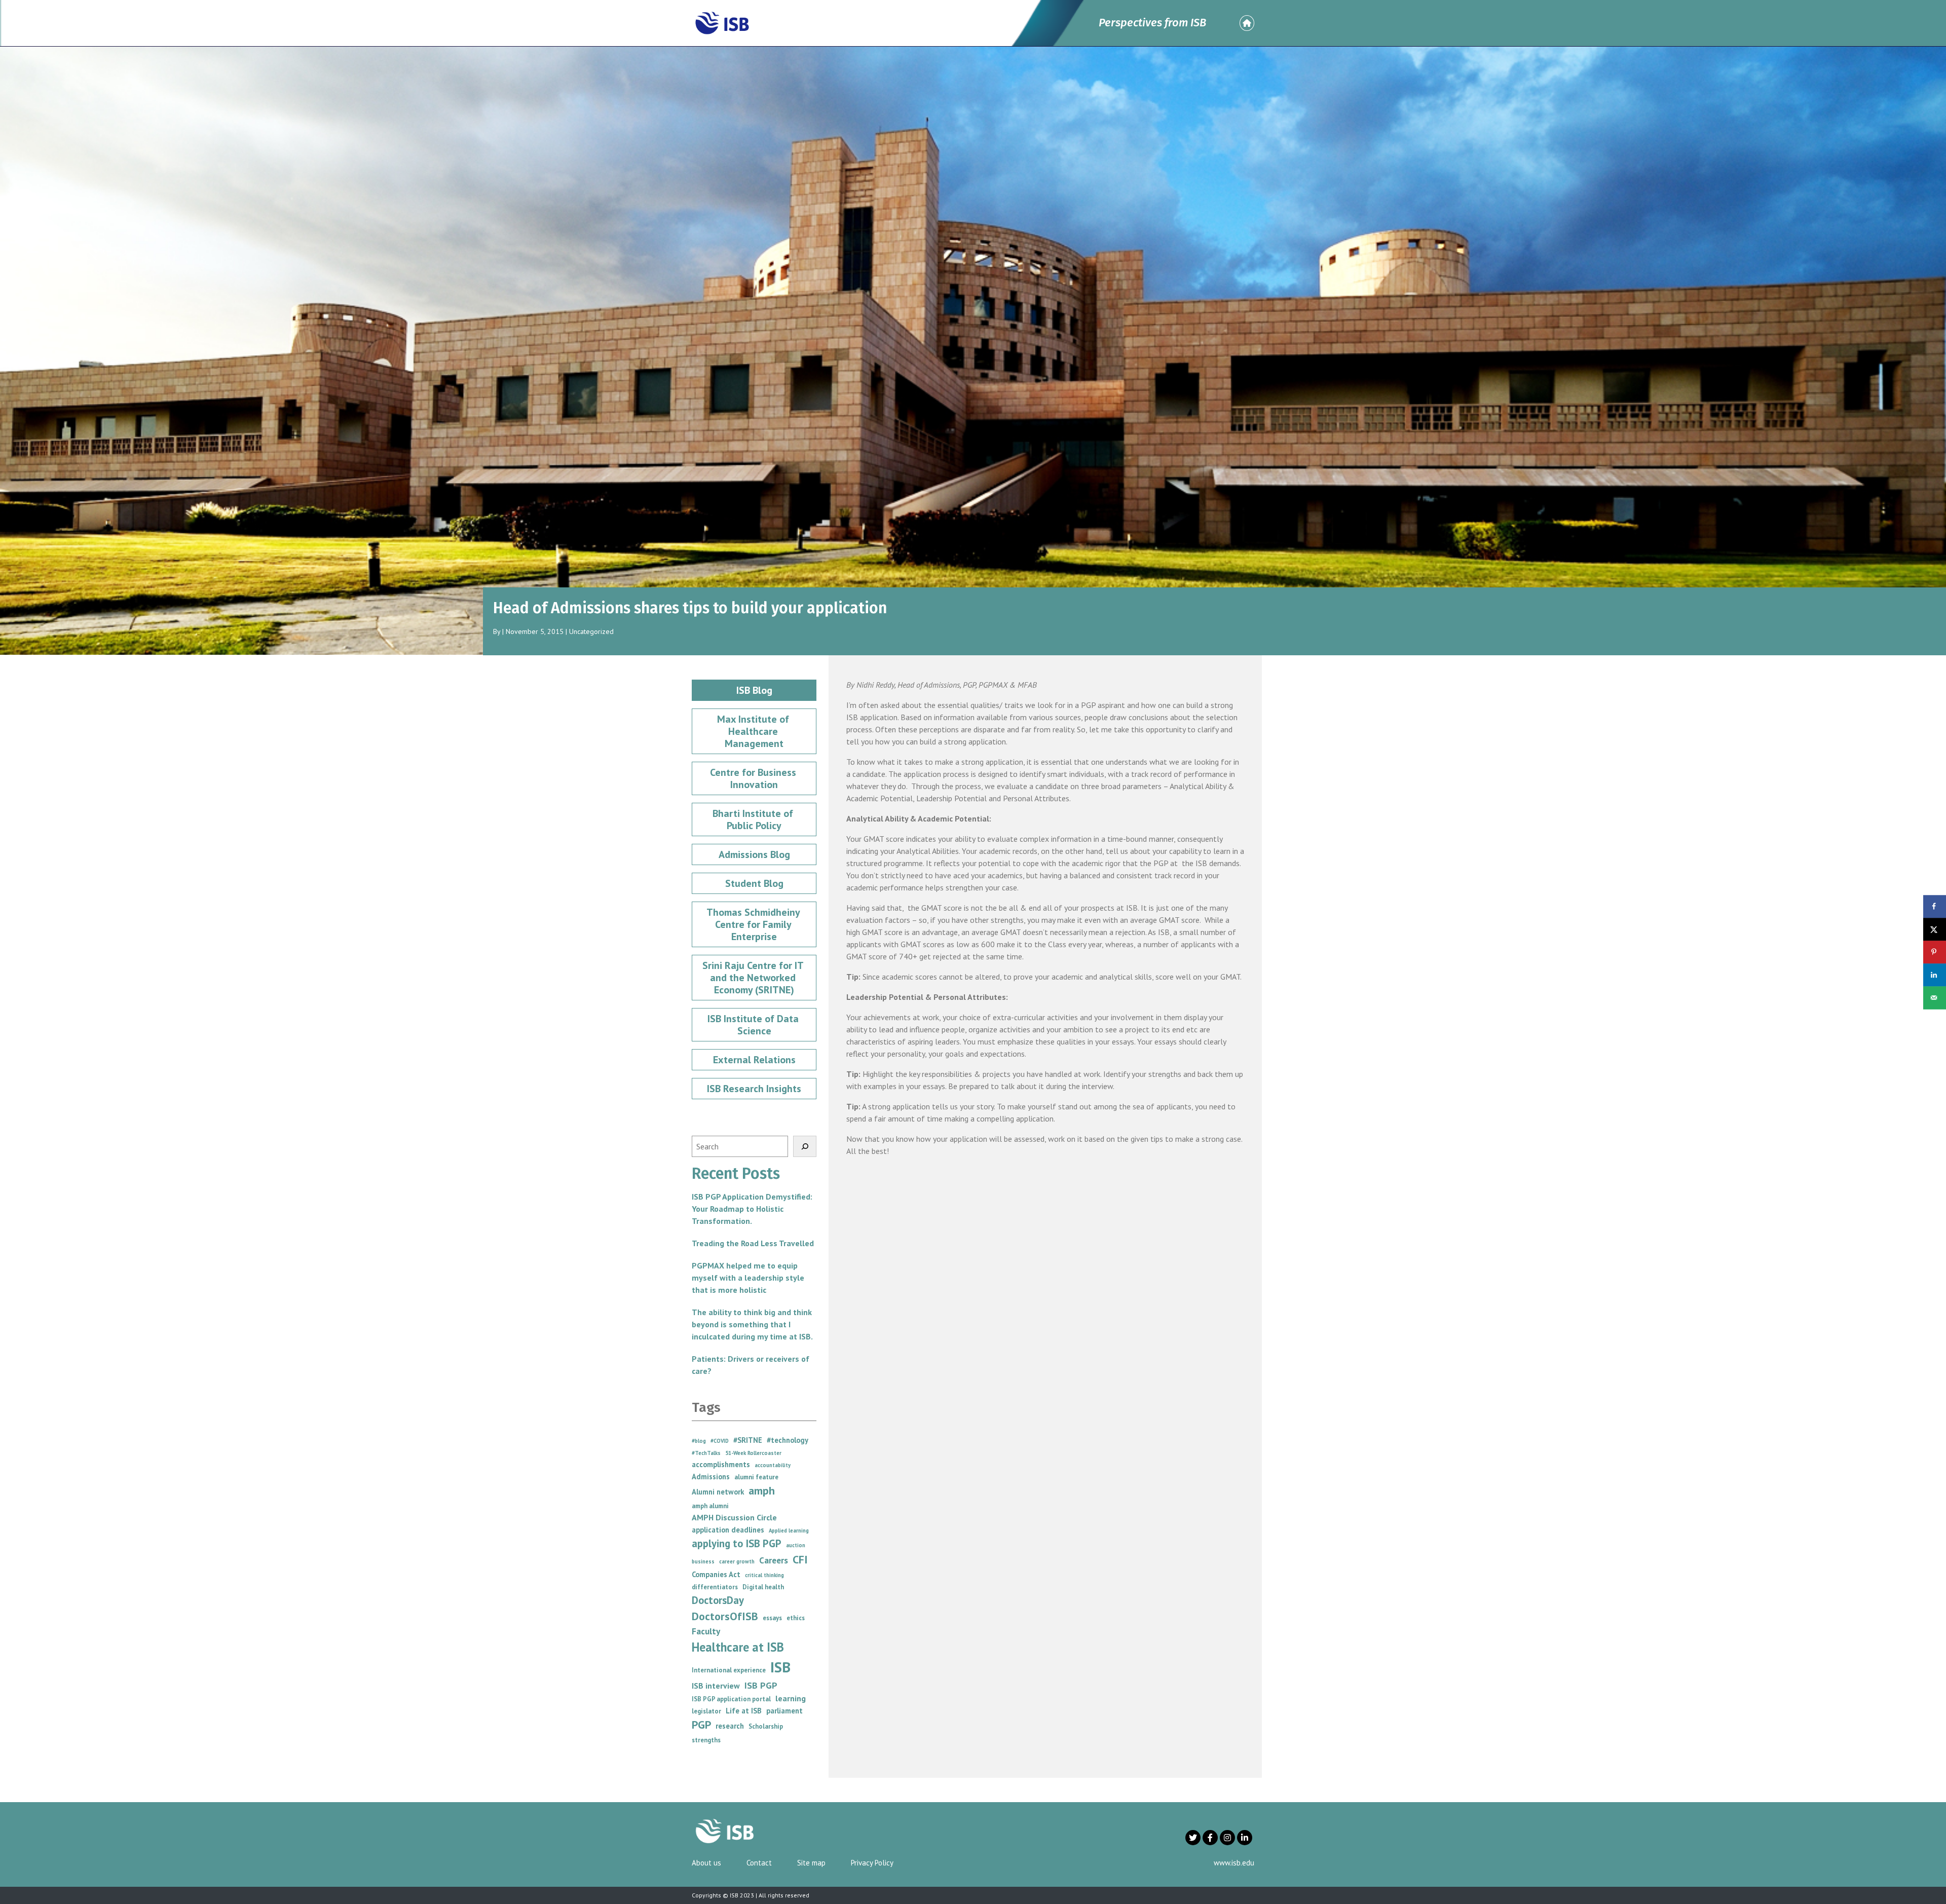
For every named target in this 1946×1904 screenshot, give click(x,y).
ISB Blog (754, 690)
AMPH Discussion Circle (734, 1517)
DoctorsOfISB (725, 1616)
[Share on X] (1935, 929)
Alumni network (718, 1492)
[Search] (805, 1146)
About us (706, 1863)
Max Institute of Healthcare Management (754, 731)
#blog (699, 1441)
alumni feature (756, 1477)
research (730, 1726)
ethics (796, 1618)
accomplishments (721, 1464)
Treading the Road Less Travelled (753, 1243)
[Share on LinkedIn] (1935, 975)
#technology (788, 1440)
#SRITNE (748, 1440)
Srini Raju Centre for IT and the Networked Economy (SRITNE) (754, 978)
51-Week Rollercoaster (753, 1453)
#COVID (720, 1441)
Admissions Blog (754, 854)
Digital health (763, 1587)
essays (772, 1618)
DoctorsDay (718, 1600)
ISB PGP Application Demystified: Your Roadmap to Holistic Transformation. (752, 1209)
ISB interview (716, 1686)
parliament (784, 1711)
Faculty (706, 1631)
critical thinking (764, 1575)
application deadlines (728, 1530)
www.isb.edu (1234, 1863)
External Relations (754, 1060)
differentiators (715, 1587)
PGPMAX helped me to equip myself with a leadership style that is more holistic (748, 1278)
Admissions (711, 1477)
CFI (800, 1559)
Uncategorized (591, 631)
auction (796, 1545)
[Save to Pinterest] (1935, 952)
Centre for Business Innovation (754, 778)
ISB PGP (761, 1685)
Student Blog (754, 883)
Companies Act (716, 1574)
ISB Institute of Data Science (754, 1025)
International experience (729, 1670)
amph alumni (710, 1506)
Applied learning (789, 1530)
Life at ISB (744, 1711)
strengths (706, 1740)
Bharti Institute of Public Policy (754, 819)
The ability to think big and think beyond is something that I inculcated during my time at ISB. (752, 1324)
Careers (774, 1560)
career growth (737, 1561)
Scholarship (766, 1726)
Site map (811, 1863)
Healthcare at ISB (738, 1647)
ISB (780, 1667)
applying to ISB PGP (737, 1543)
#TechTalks (706, 1453)
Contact (759, 1863)
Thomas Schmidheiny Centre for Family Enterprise (754, 924)
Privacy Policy (872, 1863)
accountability (773, 1465)
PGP (701, 1725)
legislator (706, 1711)
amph (762, 1490)
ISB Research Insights (754, 1089)
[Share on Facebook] (1935, 906)
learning (791, 1698)
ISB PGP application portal (731, 1699)
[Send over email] (1935, 998)
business (703, 1561)
